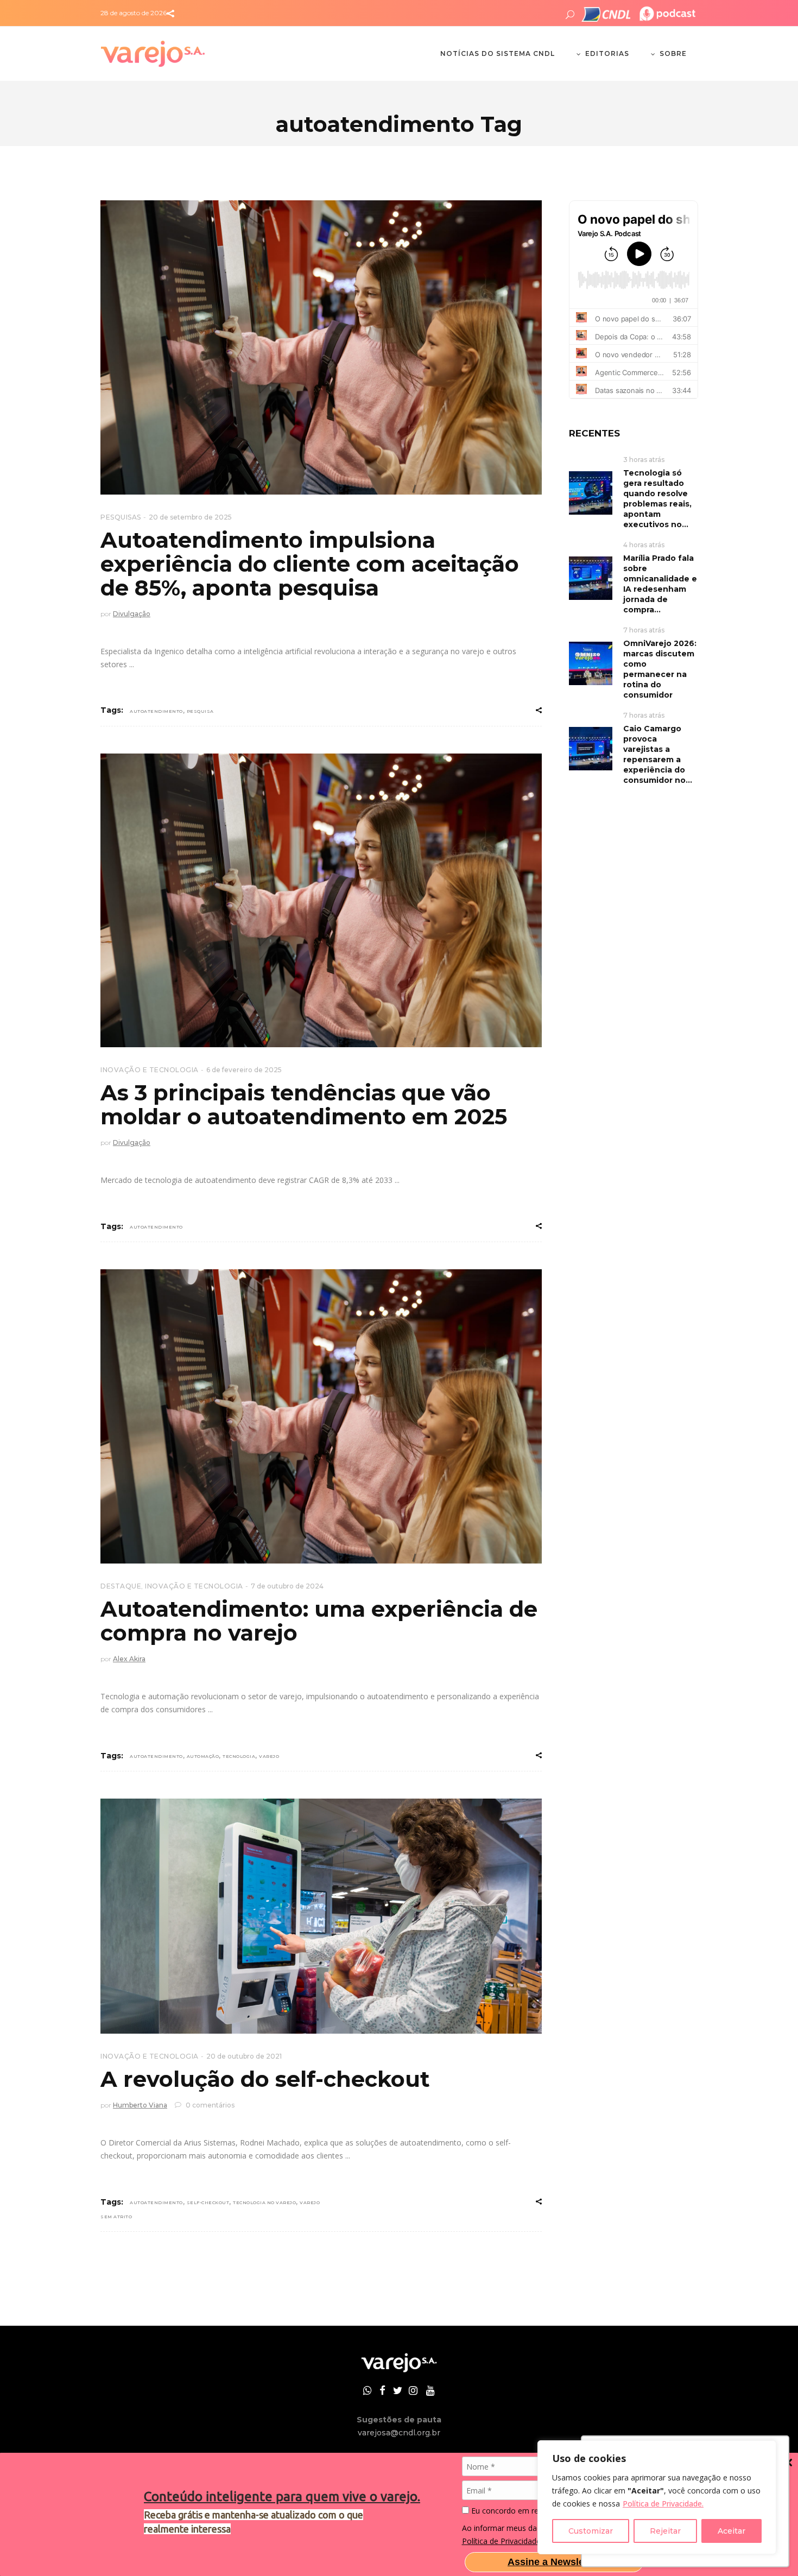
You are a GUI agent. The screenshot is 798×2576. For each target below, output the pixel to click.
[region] (657, 2497)
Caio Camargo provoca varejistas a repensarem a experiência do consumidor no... (658, 754)
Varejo (269, 1756)
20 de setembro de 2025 (190, 517)
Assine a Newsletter (554, 2562)
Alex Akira (129, 1659)
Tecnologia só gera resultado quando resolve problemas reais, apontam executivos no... (657, 499)
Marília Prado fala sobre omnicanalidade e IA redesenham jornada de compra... (660, 584)
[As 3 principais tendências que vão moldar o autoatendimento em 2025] (321, 901)
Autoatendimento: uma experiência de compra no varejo (319, 1621)
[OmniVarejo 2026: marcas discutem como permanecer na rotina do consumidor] (591, 663)
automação (203, 1756)
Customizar (591, 2531)
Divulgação (132, 614)
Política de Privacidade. (663, 2504)
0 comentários (209, 2105)
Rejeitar (665, 2531)
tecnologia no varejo (264, 2202)
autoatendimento (156, 711)
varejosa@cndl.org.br (399, 2433)
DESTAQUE (121, 1586)
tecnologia (239, 1756)
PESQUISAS (121, 517)
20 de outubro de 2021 (244, 2056)
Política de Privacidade (501, 2541)
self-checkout (208, 2202)
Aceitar (731, 2531)
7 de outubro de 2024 (287, 1586)
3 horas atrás (644, 460)
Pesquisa (200, 711)
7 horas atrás (644, 630)
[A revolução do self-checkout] (321, 1916)
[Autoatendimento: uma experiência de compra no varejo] (321, 1416)
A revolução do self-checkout (265, 2079)
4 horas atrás (644, 545)
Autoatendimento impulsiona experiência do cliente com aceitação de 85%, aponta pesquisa (310, 564)
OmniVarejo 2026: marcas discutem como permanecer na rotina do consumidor (660, 669)
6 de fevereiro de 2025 (244, 1070)
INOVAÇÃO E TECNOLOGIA (150, 1070)
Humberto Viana (140, 2105)
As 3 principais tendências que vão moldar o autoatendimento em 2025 (304, 1105)
